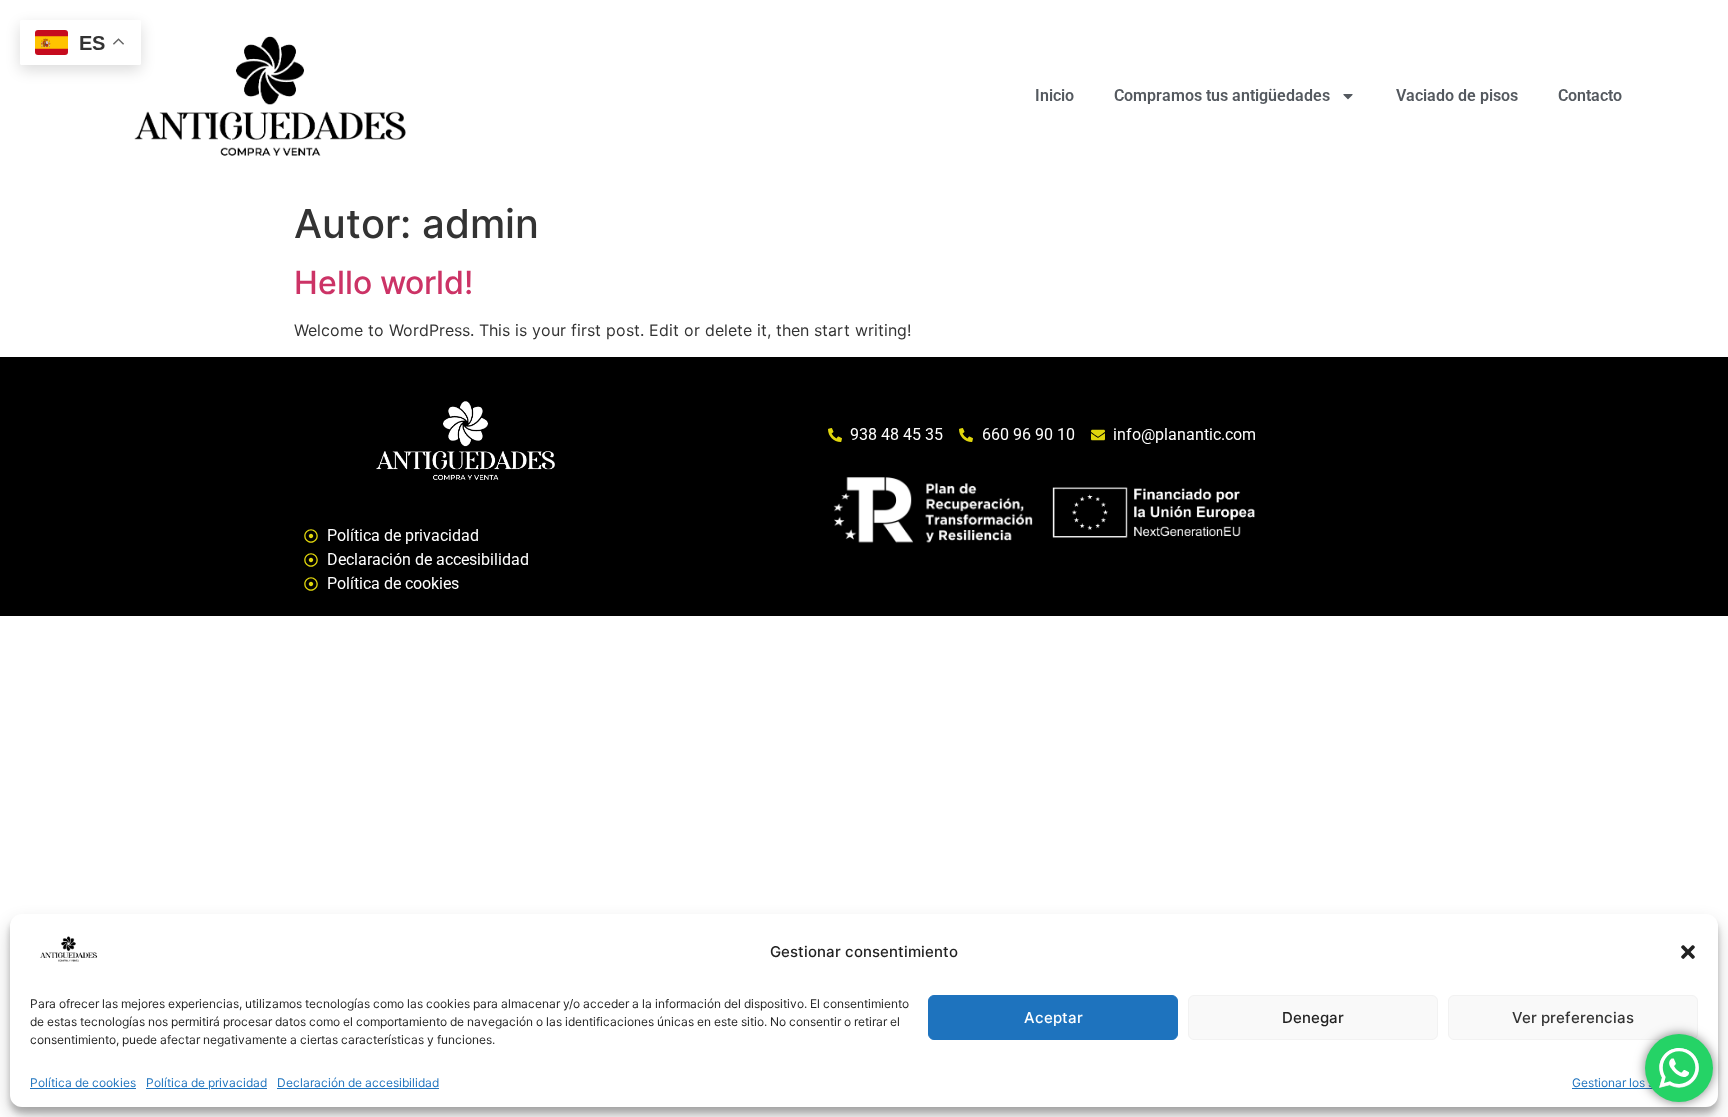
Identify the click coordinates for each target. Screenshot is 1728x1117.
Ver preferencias (1573, 1017)
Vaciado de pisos (1457, 95)
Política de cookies (83, 1082)
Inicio (1054, 95)
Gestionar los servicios (1635, 1082)
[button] (1688, 952)
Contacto (1590, 95)
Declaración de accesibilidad (358, 1082)
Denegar (1313, 1017)
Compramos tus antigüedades (1222, 95)
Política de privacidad (206, 1082)
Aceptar (1053, 1017)
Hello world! (383, 282)
